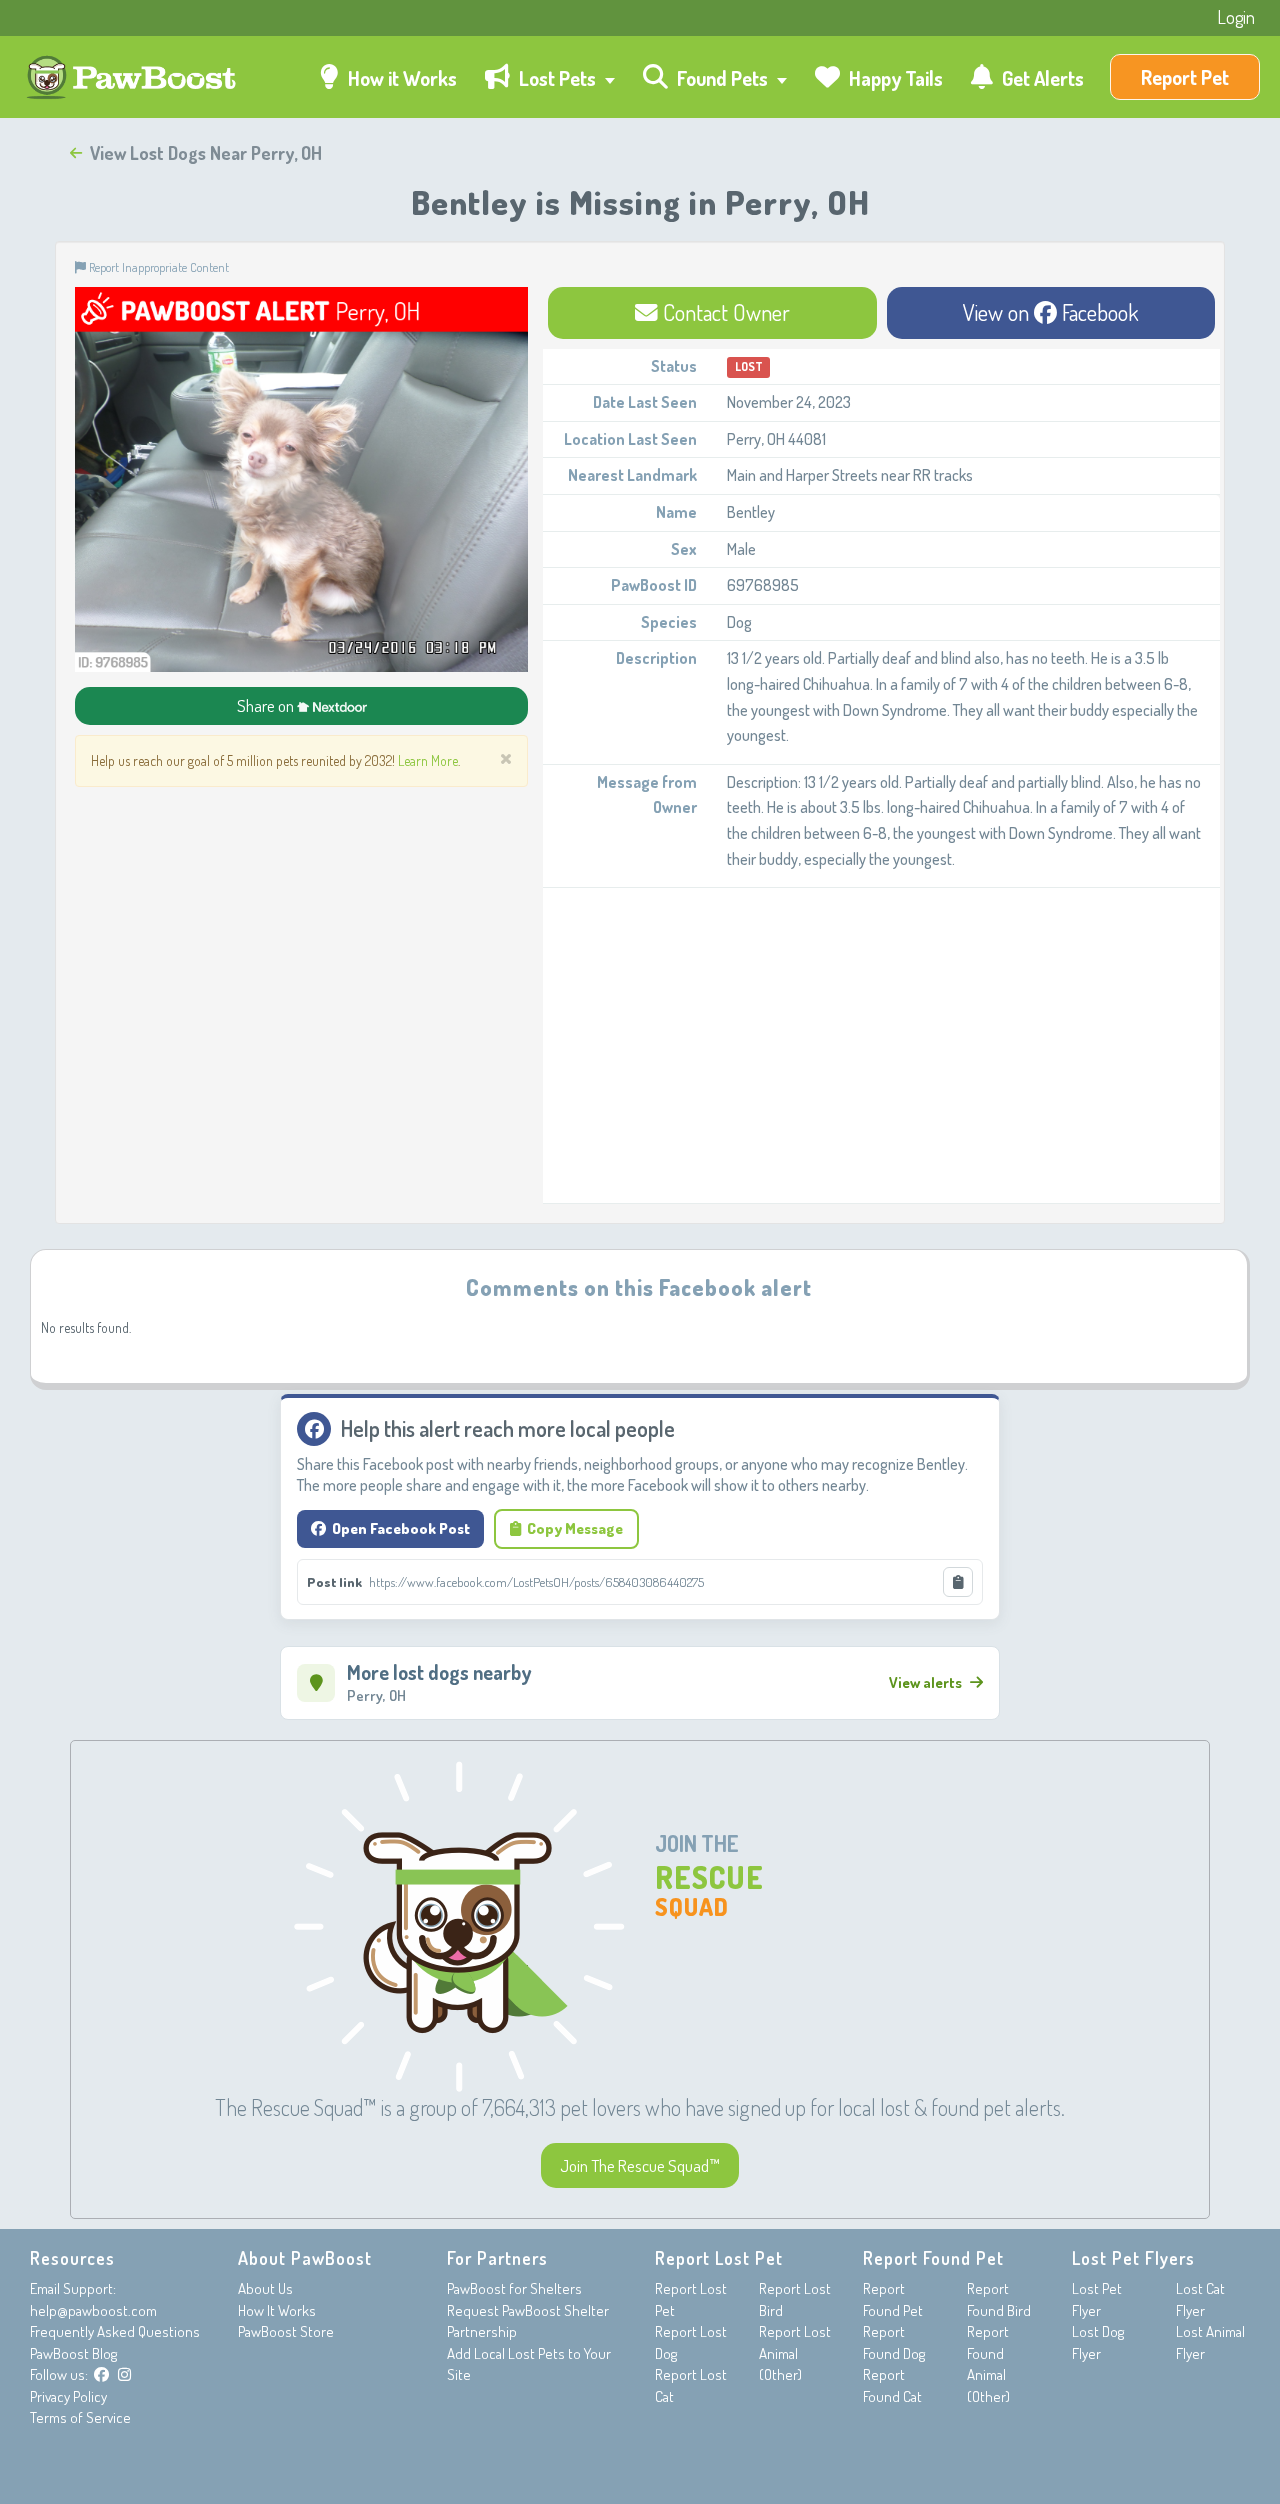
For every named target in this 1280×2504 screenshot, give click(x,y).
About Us (265, 2288)
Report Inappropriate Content (157, 267)
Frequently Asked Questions (115, 2331)
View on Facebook (1051, 312)
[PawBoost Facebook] (101, 2374)
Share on (267, 705)
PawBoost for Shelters (514, 2288)
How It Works (277, 2310)
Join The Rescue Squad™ (640, 2165)
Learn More (428, 760)
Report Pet (1185, 77)
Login (1236, 17)
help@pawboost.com (93, 2310)
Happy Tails (894, 78)
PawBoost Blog (73, 2353)
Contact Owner (724, 312)
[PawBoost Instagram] (124, 2374)
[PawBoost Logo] (133, 77)
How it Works (400, 78)
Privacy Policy (68, 2396)
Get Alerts (1041, 78)
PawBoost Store (286, 2331)
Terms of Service (80, 2417)
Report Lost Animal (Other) (795, 2353)
